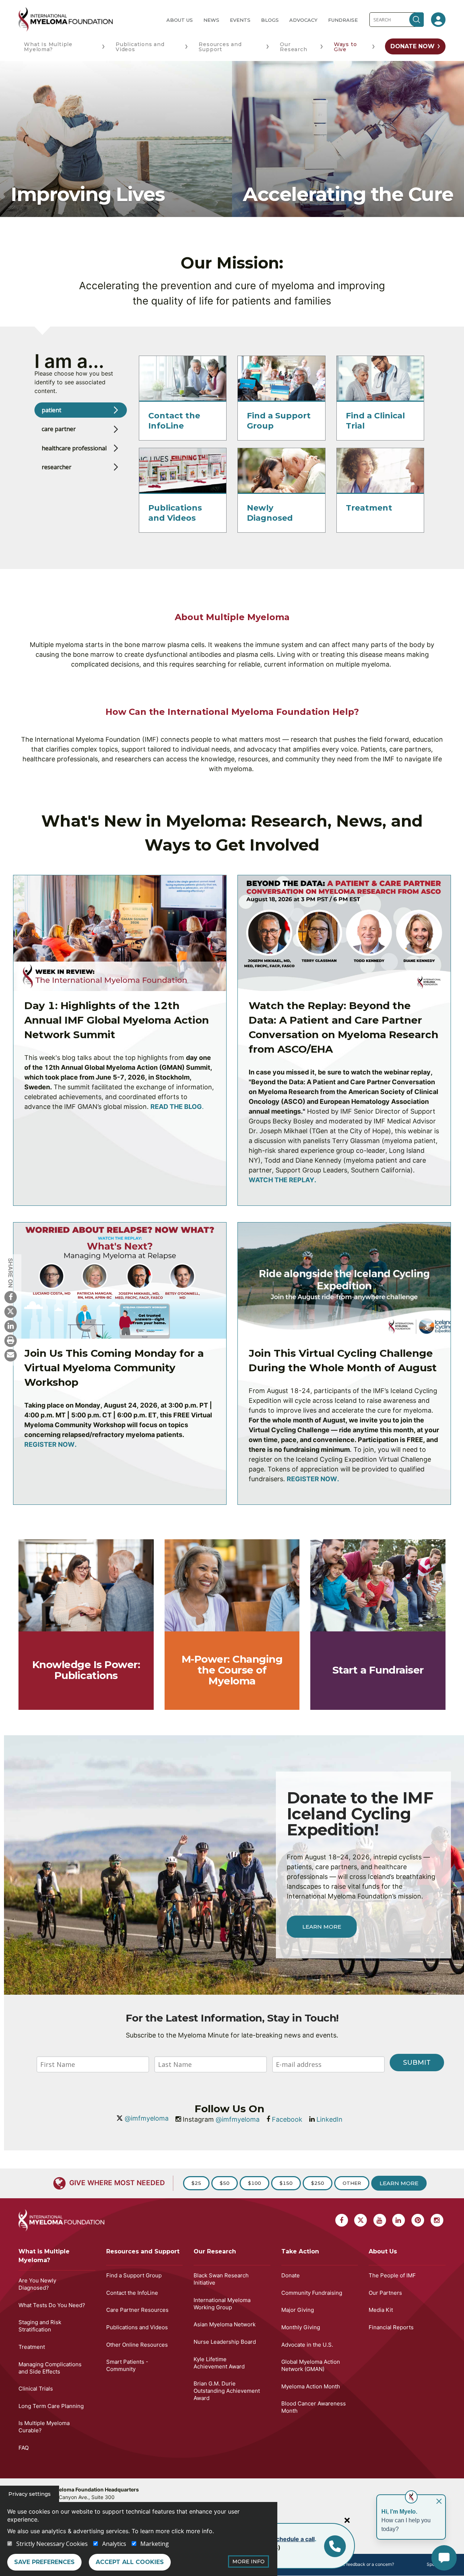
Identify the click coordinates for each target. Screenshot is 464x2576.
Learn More (322, 1927)
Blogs (270, 20)
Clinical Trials (36, 2389)
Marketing (155, 2544)
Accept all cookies (130, 2562)
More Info (248, 2561)
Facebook (287, 2119)
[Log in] (438, 20)
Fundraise (343, 20)
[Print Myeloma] (11, 1340)
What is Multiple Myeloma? (44, 2256)
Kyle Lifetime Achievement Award (219, 2363)
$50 (225, 2183)
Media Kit (381, 2310)
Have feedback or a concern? (364, 2564)
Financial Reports (391, 2327)
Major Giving (298, 2310)
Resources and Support (220, 47)
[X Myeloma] (11, 1311)
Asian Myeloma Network (225, 2324)
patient (51, 410)
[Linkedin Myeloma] (11, 1326)
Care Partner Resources (137, 2310)
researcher (57, 467)
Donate (291, 2275)
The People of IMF (392, 2275)
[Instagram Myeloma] (437, 2220)
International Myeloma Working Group (222, 2304)
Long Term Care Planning (51, 2406)
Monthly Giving (301, 2327)
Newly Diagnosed (270, 513)
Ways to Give (345, 47)
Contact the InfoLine (174, 421)
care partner (59, 429)
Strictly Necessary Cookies (52, 2544)
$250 (318, 2183)
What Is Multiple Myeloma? (48, 47)
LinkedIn (330, 2119)
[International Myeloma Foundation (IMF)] (87, 19)
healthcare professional (74, 448)
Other (352, 2183)
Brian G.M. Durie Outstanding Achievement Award (227, 2391)
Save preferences (44, 2562)
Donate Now (413, 46)
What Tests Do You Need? (52, 2305)
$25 (196, 2183)
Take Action (300, 2251)
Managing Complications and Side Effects (50, 2368)
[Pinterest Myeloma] (418, 2220)
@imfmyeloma (147, 2118)
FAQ (24, 2448)
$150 (286, 2183)
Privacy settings (30, 2494)
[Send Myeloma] (11, 1355)
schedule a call (294, 2539)
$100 (254, 2183)
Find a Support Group (134, 2275)
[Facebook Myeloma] (11, 1297)
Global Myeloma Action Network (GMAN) (311, 2365)
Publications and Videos (140, 47)
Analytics (114, 2544)
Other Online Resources (137, 2345)
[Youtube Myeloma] (380, 2220)
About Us (180, 20)
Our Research (293, 47)
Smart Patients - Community (127, 2365)
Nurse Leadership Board (225, 2342)
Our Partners (385, 2293)
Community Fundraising (312, 2293)
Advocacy (303, 20)
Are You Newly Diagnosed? (37, 2284)
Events (240, 20)
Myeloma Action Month (311, 2386)
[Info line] (335, 2546)
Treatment (369, 508)
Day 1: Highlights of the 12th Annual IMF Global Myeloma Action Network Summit (117, 1020)
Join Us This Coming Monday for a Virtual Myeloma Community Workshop (114, 1368)
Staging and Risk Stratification (40, 2326)
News (211, 20)
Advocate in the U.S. (307, 2345)
